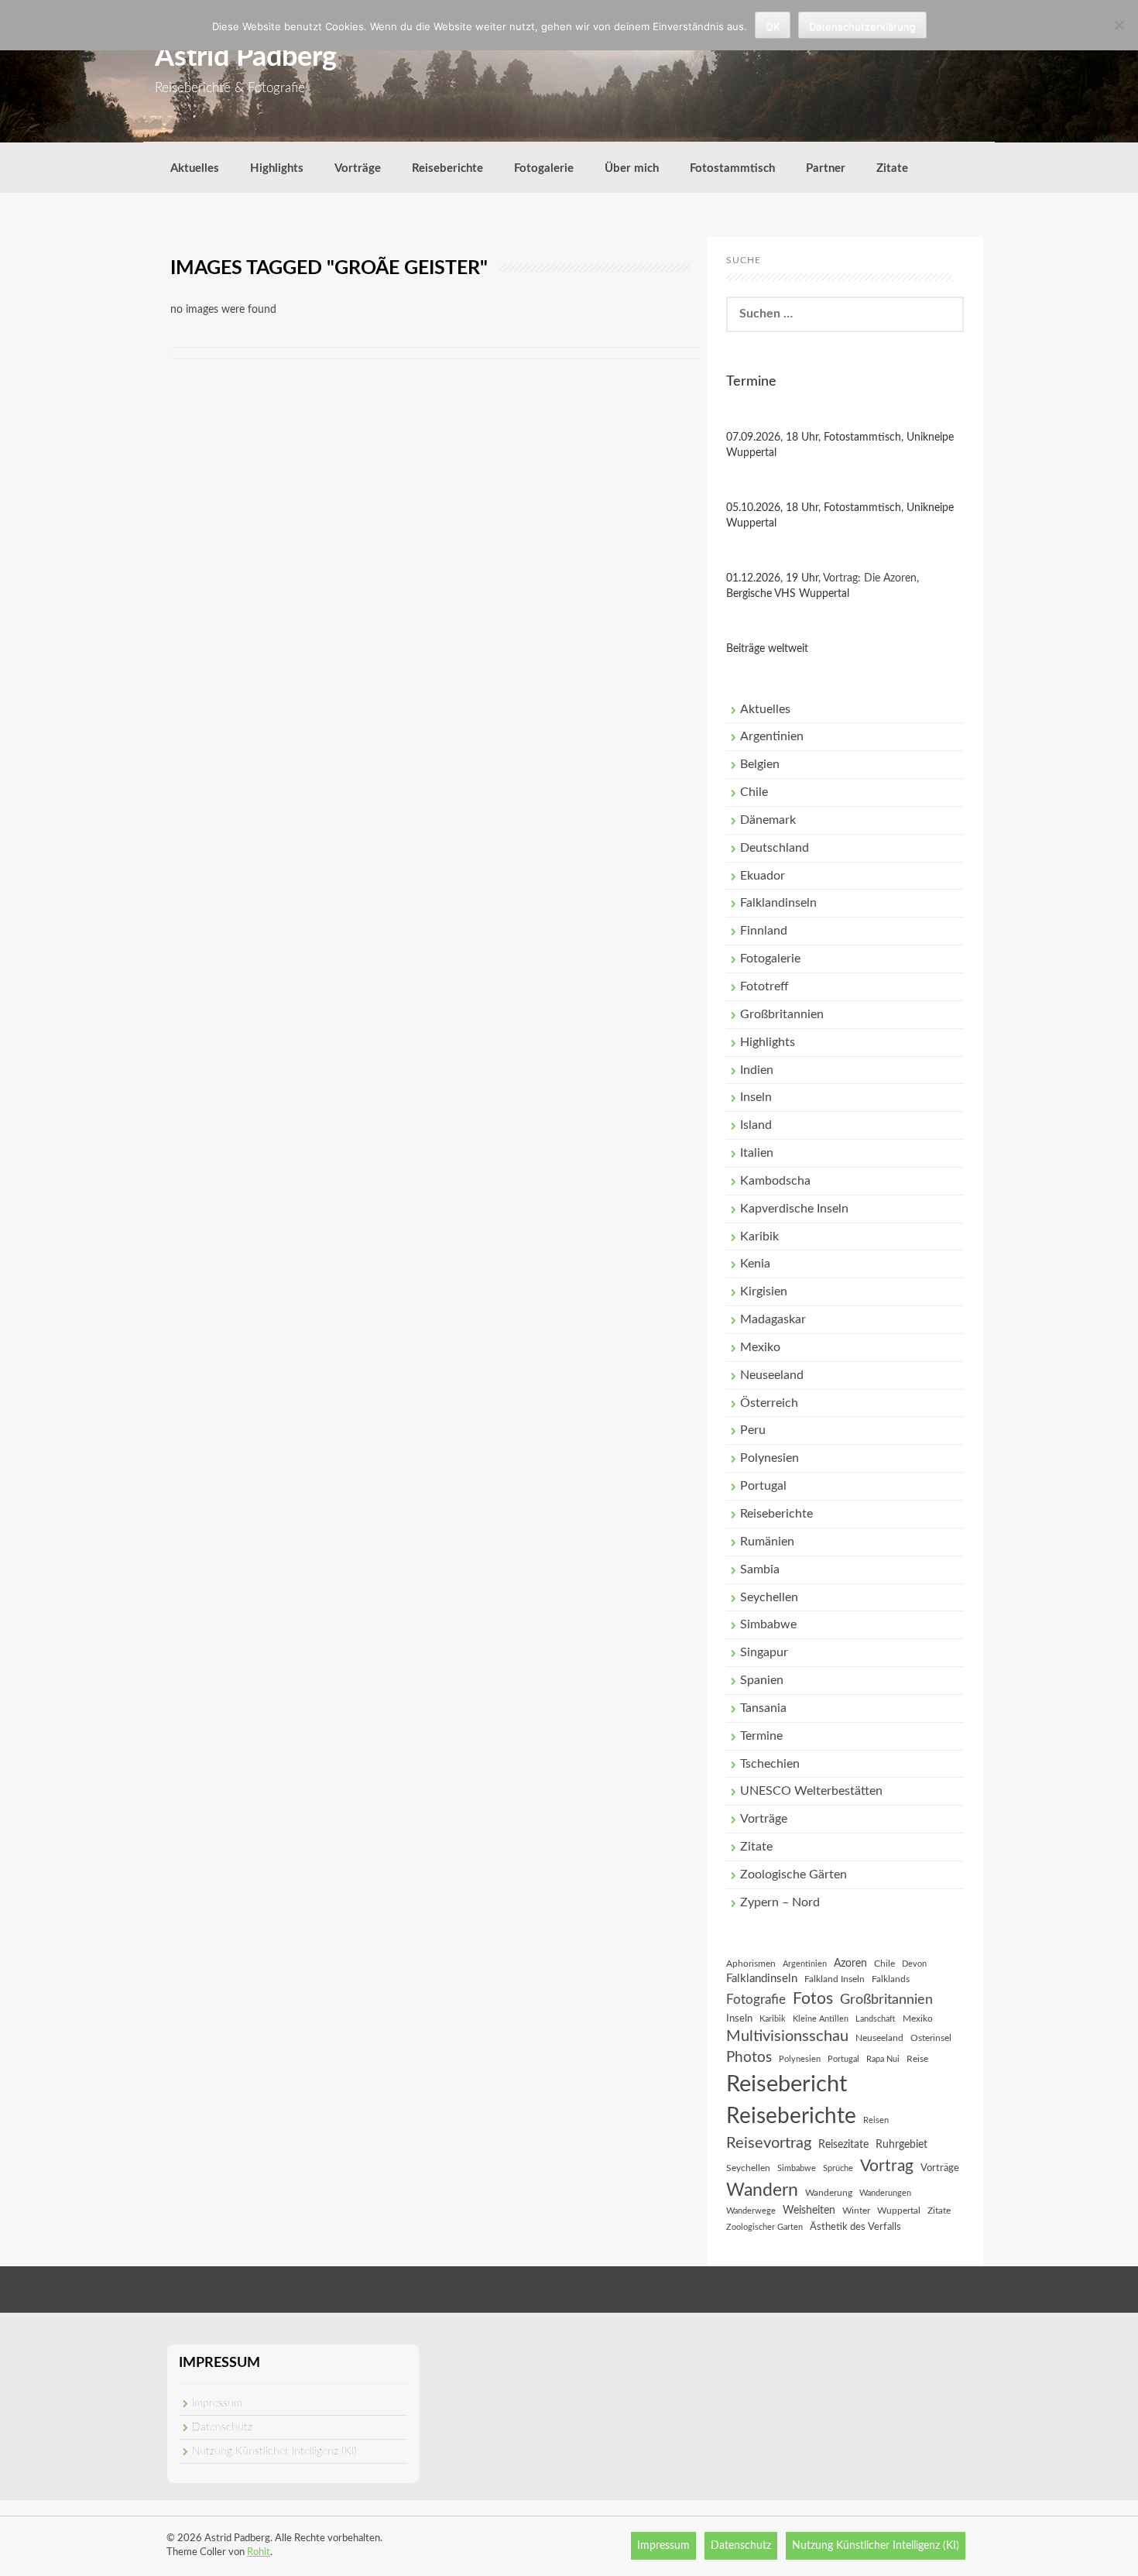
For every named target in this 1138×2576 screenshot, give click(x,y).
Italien (757, 1153)
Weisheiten (809, 2211)
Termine (761, 1736)
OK (773, 26)
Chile (754, 792)
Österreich (769, 1403)
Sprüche (838, 2168)
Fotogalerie (544, 168)
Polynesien (770, 1458)
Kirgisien (764, 1291)
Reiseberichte (447, 168)
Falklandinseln (778, 903)
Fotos (813, 1999)
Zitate (892, 168)
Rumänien (767, 1542)
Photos (749, 2058)
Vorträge (358, 168)
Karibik (759, 1237)
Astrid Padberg (246, 57)
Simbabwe (768, 1624)
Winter (856, 2211)
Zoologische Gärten (794, 1875)
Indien (757, 1070)
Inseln (756, 1097)
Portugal (763, 1486)
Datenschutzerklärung (862, 26)
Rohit (259, 2552)
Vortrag (887, 2166)
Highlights (277, 168)
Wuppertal (899, 2211)
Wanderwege (751, 2211)
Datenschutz (222, 2427)
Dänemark (768, 820)
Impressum (217, 2403)
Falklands (891, 1979)
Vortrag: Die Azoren (870, 578)
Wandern (762, 2190)
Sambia (760, 1569)
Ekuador (763, 876)
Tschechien (770, 1764)
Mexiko (760, 1347)
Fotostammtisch (732, 168)
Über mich (632, 168)
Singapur (764, 1652)
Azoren (850, 1964)
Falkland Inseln (835, 1979)
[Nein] (1119, 25)
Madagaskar (773, 1319)
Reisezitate (843, 2145)
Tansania (763, 1708)
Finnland (764, 931)
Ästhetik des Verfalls (855, 2227)
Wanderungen (885, 2193)
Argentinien (772, 736)
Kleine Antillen (821, 2019)
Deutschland (775, 848)
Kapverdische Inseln (794, 1209)
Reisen (876, 2120)
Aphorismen (751, 1964)
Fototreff (764, 986)
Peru (753, 1430)
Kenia (755, 1264)
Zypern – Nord (780, 1902)
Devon (914, 1964)
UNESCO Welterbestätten (811, 1791)
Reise (917, 2059)
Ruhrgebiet (901, 2145)
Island (756, 1125)
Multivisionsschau (787, 2036)
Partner (826, 168)
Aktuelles (195, 168)
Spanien (762, 1680)
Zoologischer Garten (764, 2227)
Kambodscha (775, 1181)
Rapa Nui (883, 2059)
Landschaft (876, 2019)
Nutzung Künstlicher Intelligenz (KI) (274, 2451)
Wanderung (829, 2193)
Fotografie (756, 2000)
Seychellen (769, 1597)
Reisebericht (787, 2084)
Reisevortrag (769, 2143)
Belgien (760, 764)
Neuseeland (772, 1375)
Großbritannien (782, 1014)
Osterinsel (931, 2038)
